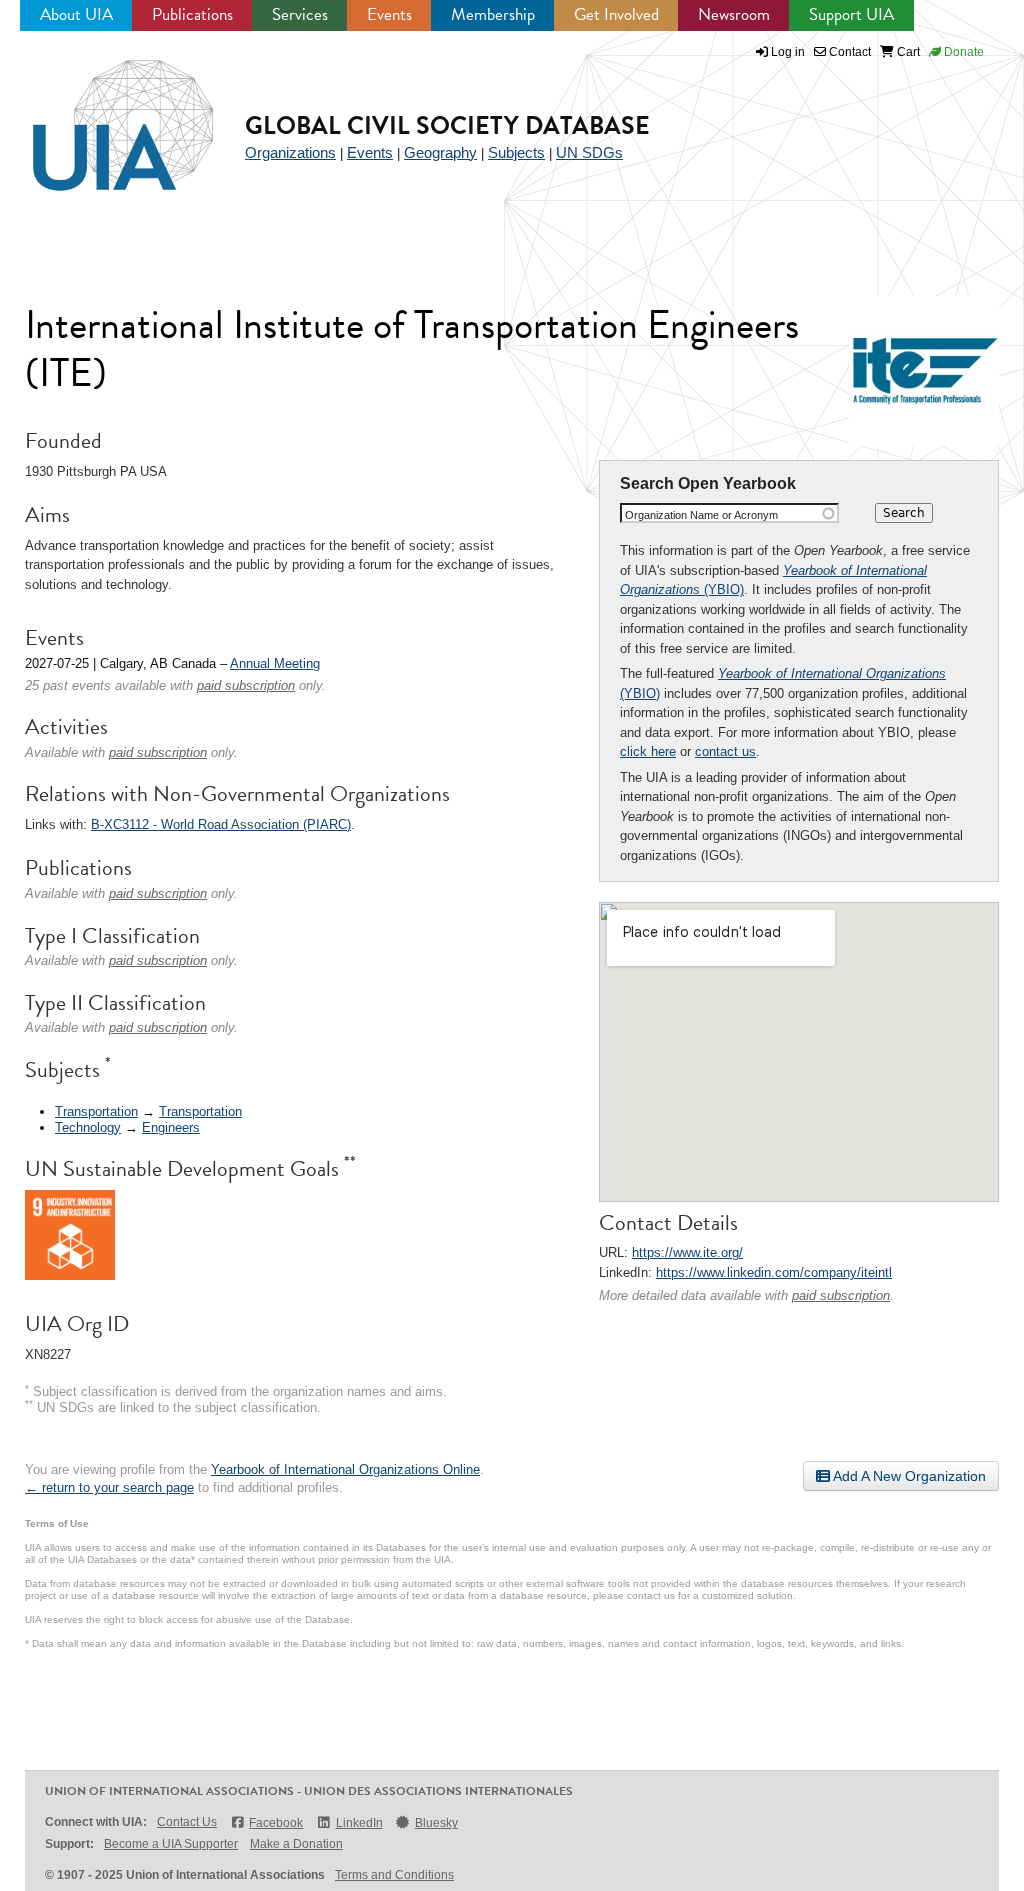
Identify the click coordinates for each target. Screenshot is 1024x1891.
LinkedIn (359, 1823)
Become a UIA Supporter (171, 1844)
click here (648, 751)
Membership (493, 14)
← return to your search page (109, 1487)
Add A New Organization (908, 1476)
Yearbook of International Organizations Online (345, 1469)
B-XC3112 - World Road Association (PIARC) (221, 824)
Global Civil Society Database (447, 125)
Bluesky (436, 1823)
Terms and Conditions (394, 1875)
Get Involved (616, 14)
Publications (192, 14)
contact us (725, 751)
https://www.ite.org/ (687, 1252)
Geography (440, 152)
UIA (100, 114)
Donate (962, 52)
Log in (788, 52)
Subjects (516, 152)
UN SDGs (589, 152)
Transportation (96, 1111)
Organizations (290, 152)
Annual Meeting (275, 663)
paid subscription (841, 1295)
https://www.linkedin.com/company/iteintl (774, 1272)
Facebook (276, 1823)
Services (300, 14)
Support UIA (851, 14)
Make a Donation (296, 1844)
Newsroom (734, 14)
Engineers (171, 1127)
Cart (907, 52)
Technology (88, 1127)
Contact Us (187, 1822)
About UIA (76, 14)
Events (389, 14)
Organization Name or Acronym (701, 515)
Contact (848, 52)
